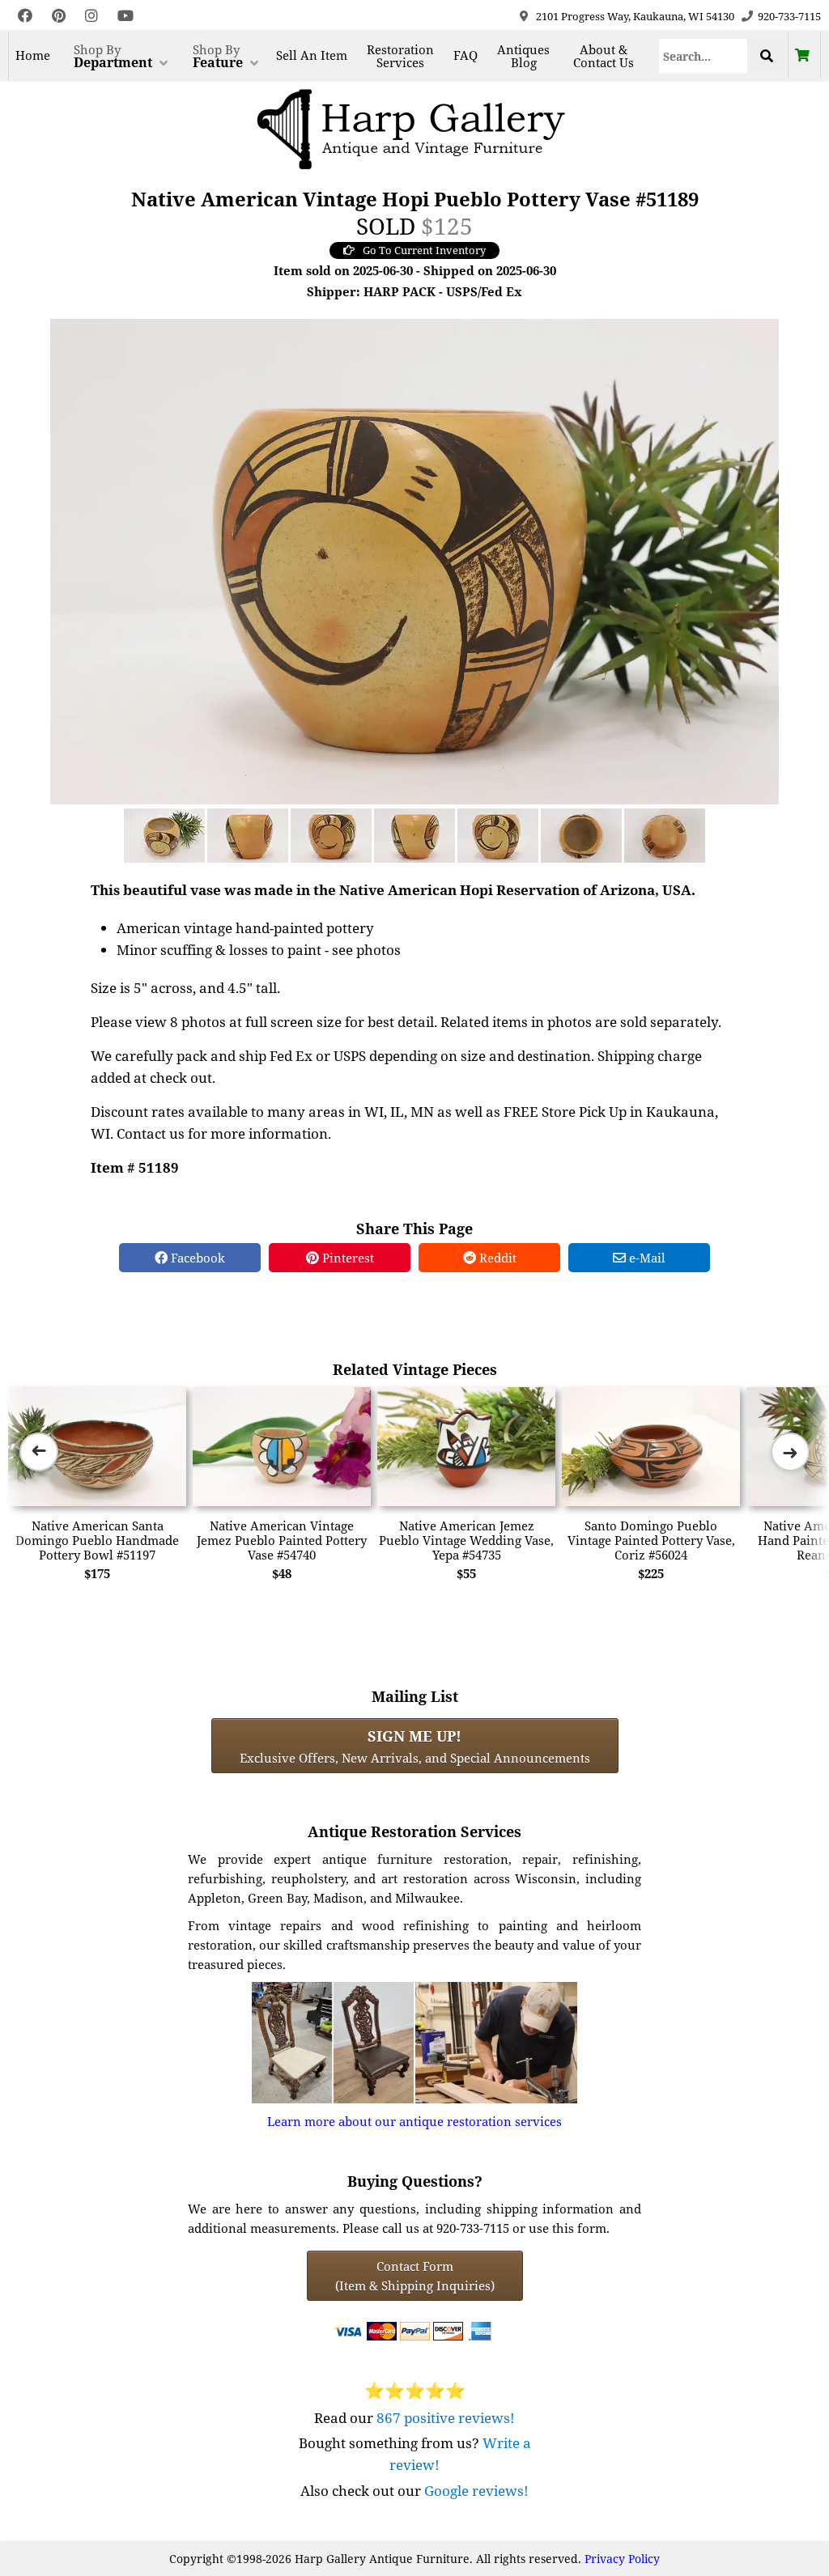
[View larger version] (414, 560)
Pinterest (346, 1258)
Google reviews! (476, 2491)
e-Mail (646, 1258)
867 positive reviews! (446, 2418)
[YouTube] (125, 16)
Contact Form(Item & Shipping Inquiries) (415, 2276)
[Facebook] (25, 16)
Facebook (196, 1258)
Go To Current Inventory (424, 250)
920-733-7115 (789, 16)
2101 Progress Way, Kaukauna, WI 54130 (635, 16)
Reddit (496, 1258)
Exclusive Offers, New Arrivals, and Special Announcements (415, 1746)
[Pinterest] (59, 16)
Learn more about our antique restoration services (414, 2121)
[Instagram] (91, 16)
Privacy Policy (622, 2559)
